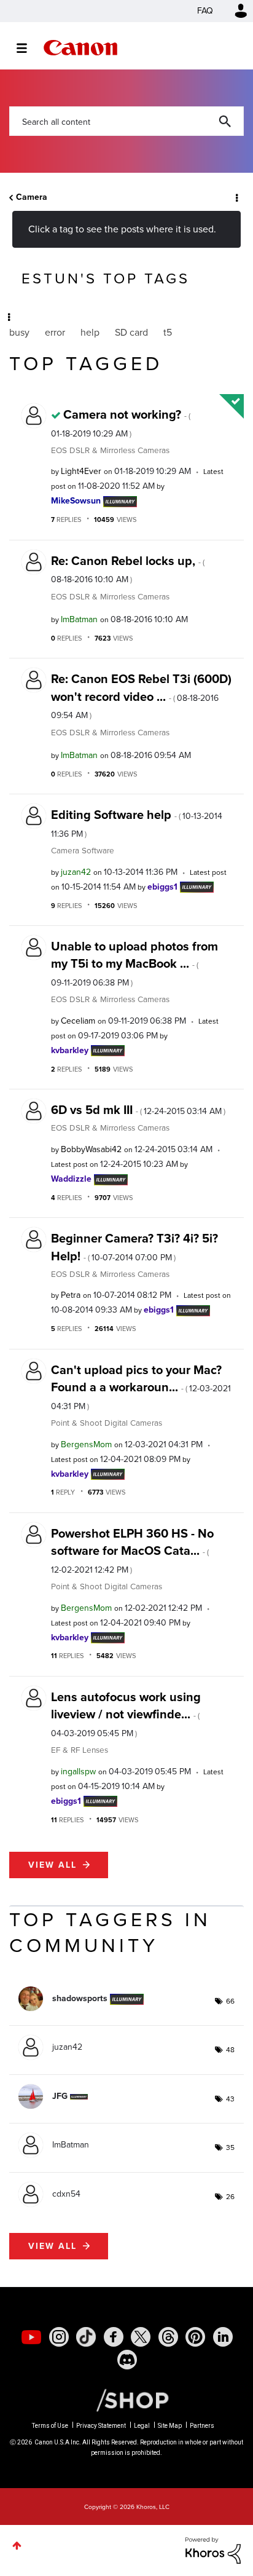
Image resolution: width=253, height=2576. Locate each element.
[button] (233, 18)
